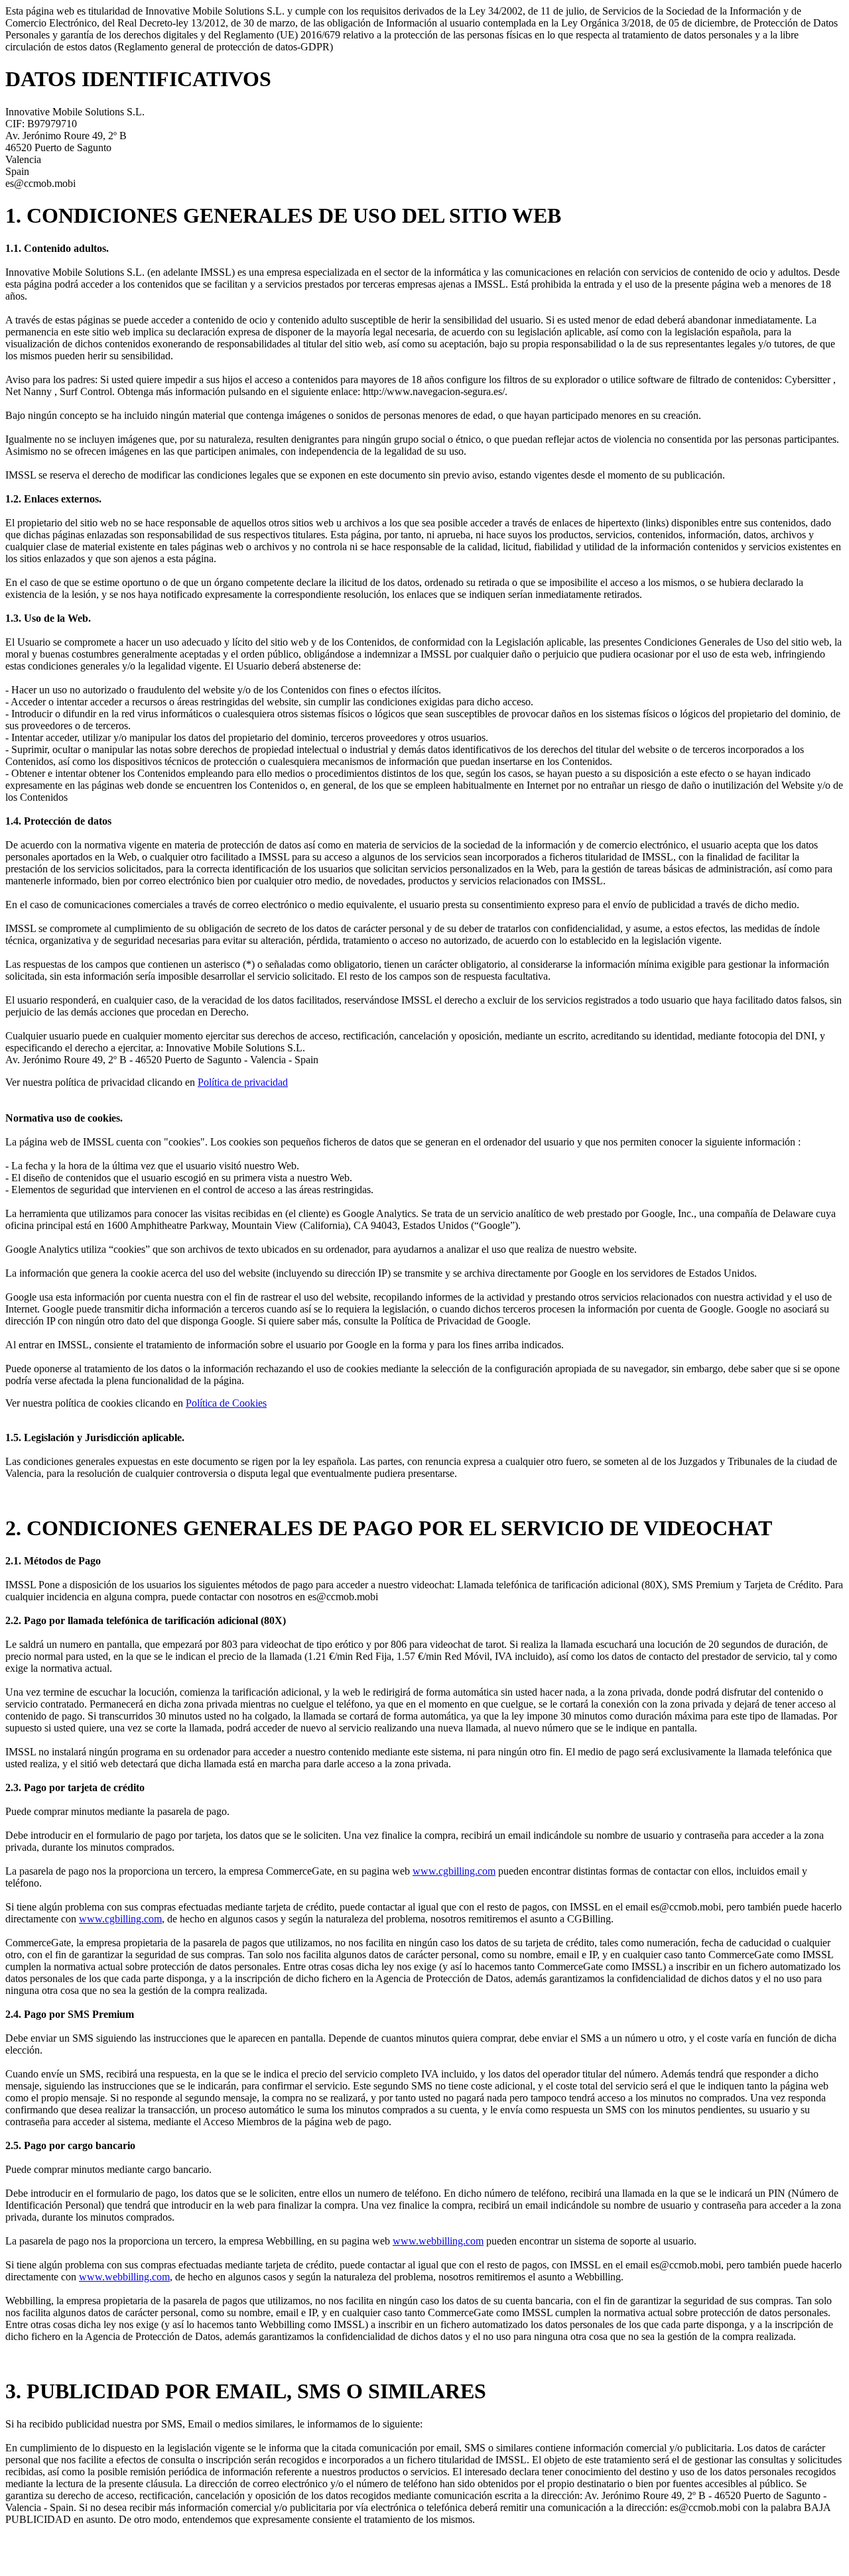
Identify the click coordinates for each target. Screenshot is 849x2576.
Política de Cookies (226, 1403)
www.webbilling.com (438, 2241)
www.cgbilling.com (454, 1871)
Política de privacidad (243, 1082)
